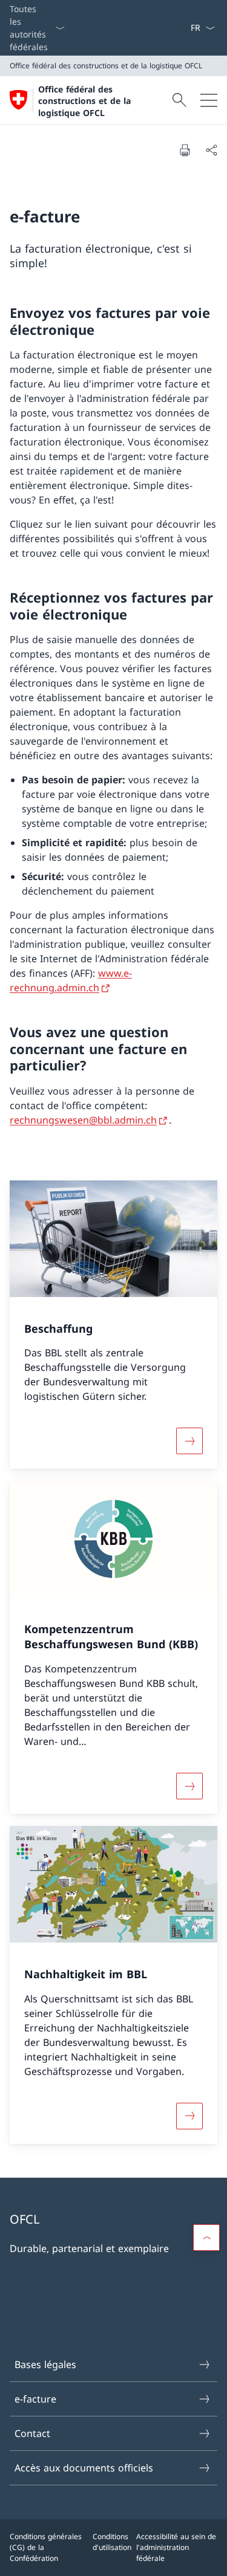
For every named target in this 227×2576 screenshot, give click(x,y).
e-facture (35, 2399)
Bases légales (45, 2364)
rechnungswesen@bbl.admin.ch (83, 1120)
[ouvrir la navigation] (209, 100)
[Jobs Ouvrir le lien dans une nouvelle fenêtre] (171, 28)
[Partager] (211, 150)
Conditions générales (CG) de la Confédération (46, 2547)
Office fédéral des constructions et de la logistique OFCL (84, 101)
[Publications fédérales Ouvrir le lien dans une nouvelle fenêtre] (180, 28)
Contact (32, 2433)
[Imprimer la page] (185, 150)
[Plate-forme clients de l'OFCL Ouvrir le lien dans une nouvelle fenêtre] (176, 28)
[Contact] (185, 28)
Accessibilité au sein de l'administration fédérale (176, 2547)
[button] (206, 2238)
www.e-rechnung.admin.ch (71, 980)
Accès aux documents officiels (84, 2468)
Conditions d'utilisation (112, 2542)
